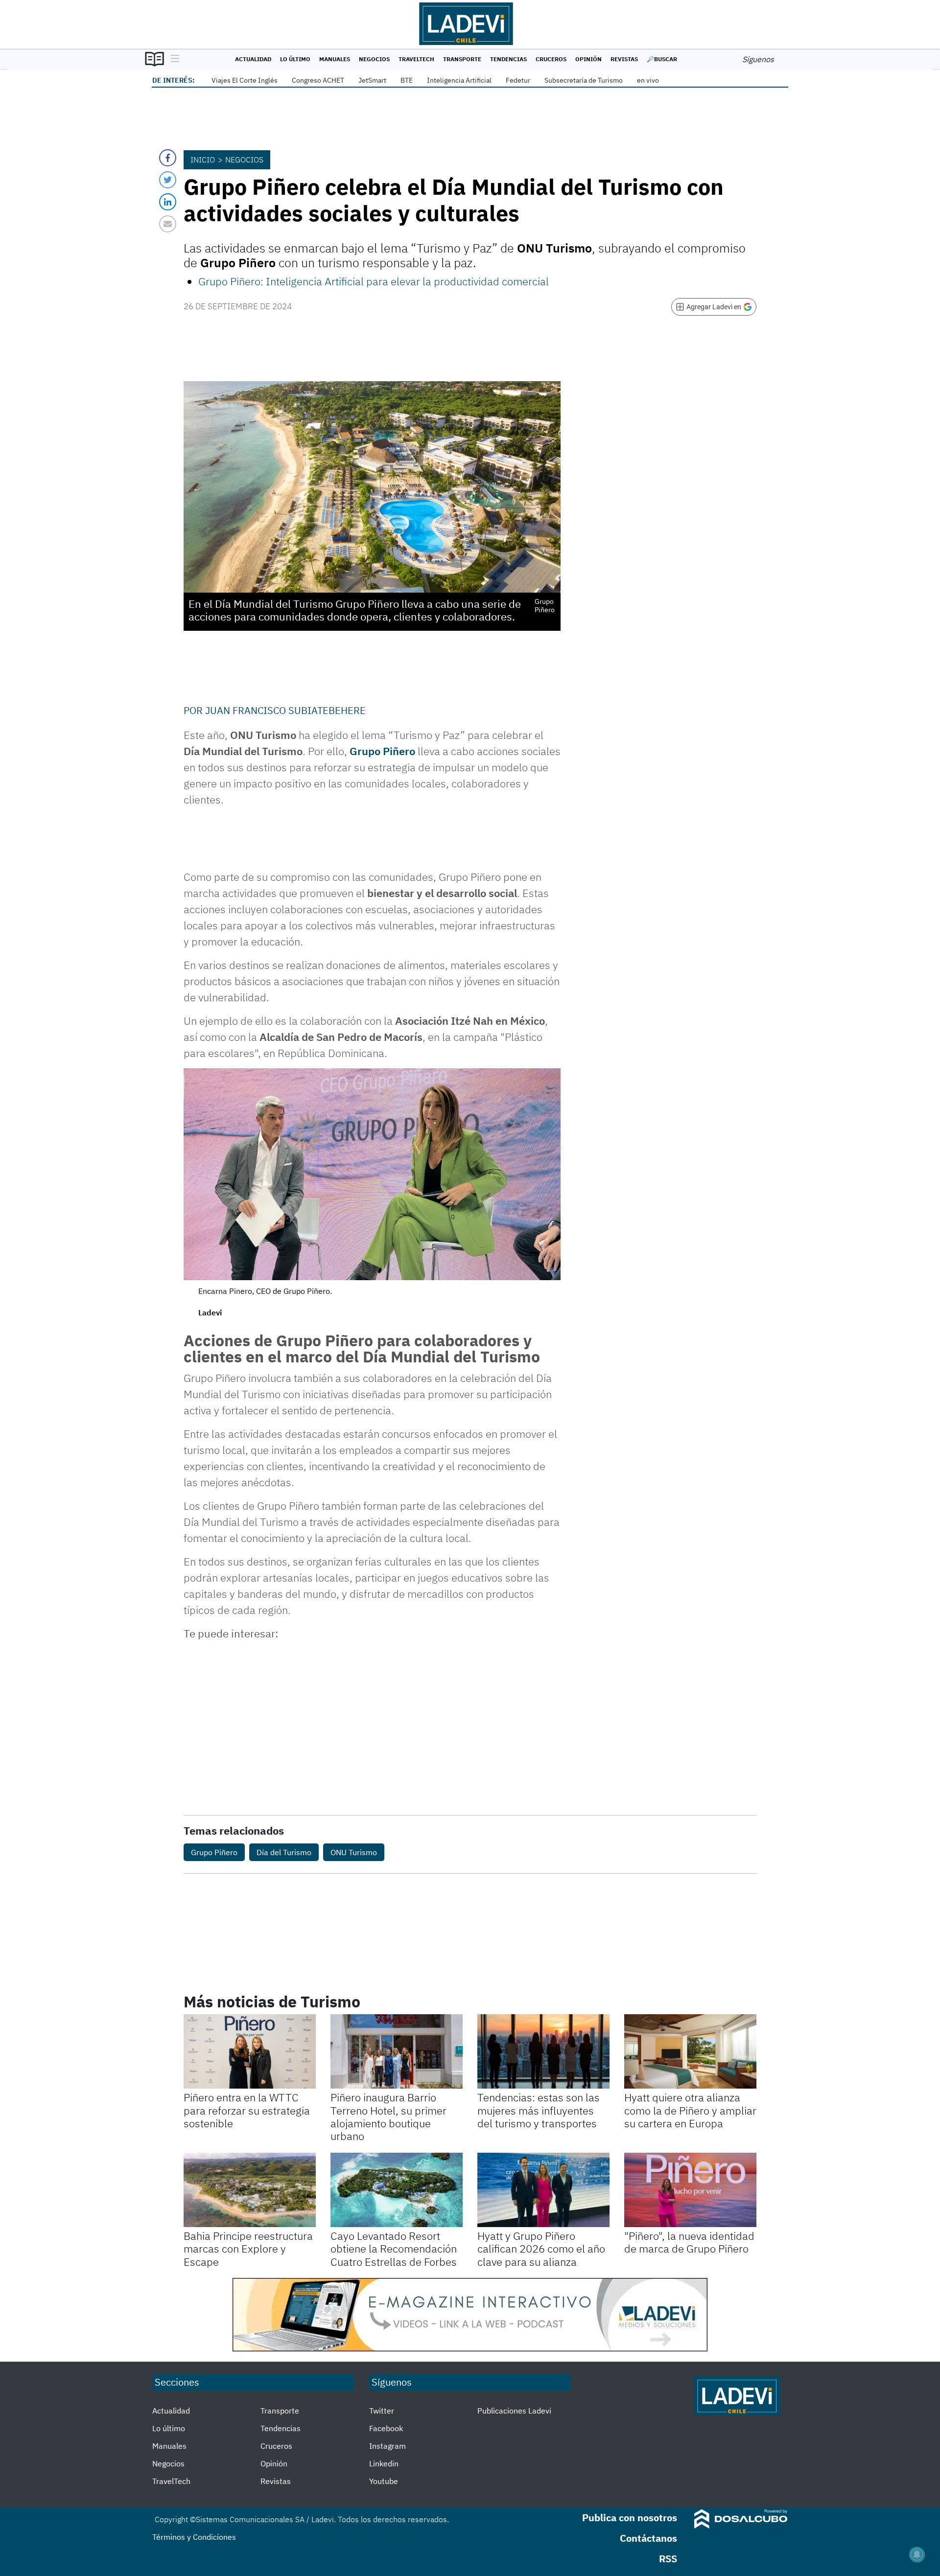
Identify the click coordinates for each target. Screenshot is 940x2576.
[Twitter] (168, 180)
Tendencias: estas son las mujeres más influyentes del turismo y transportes (539, 2110)
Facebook (386, 2428)
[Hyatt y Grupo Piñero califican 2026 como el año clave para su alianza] (543, 2190)
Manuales (335, 59)
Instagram (388, 2446)
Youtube (384, 2481)
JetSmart (372, 80)
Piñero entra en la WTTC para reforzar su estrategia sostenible (247, 2110)
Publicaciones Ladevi (514, 2411)
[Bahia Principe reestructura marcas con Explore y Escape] (250, 2190)
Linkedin (384, 2463)
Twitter (382, 2411)
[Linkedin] (168, 202)
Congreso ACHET (318, 80)
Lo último (295, 59)
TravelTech (416, 59)
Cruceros (551, 59)
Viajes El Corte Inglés (245, 80)
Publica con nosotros (630, 2518)
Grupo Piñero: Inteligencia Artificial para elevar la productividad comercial (374, 281)
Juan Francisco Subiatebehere (285, 710)
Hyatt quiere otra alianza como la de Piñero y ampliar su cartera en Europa (690, 2110)
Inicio (203, 160)
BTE (407, 80)
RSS (668, 2559)
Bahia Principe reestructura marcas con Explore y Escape (248, 2249)
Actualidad (253, 59)
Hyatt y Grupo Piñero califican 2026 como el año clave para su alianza (541, 2249)
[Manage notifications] (917, 2554)
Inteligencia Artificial (459, 80)
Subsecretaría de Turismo (584, 80)
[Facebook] (168, 158)
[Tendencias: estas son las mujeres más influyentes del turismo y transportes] (543, 2051)
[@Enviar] (168, 224)
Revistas (624, 59)
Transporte (462, 59)
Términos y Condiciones (194, 2537)
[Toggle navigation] (173, 59)
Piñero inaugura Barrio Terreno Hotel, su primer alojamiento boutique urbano (388, 2116)
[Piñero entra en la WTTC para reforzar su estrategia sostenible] (250, 2051)
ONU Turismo (354, 1852)
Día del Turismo (284, 1852)
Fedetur (518, 80)
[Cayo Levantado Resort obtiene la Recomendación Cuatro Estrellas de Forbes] (397, 2190)
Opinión (588, 59)
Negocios (374, 59)
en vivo (648, 80)
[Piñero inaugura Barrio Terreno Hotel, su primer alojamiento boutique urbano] (397, 2051)
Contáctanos (648, 2538)
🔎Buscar (662, 59)
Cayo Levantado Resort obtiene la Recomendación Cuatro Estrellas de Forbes (394, 2249)
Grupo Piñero (382, 751)
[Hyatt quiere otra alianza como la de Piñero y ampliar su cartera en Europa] (690, 2051)
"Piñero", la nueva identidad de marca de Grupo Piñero (689, 2242)
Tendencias (508, 59)
